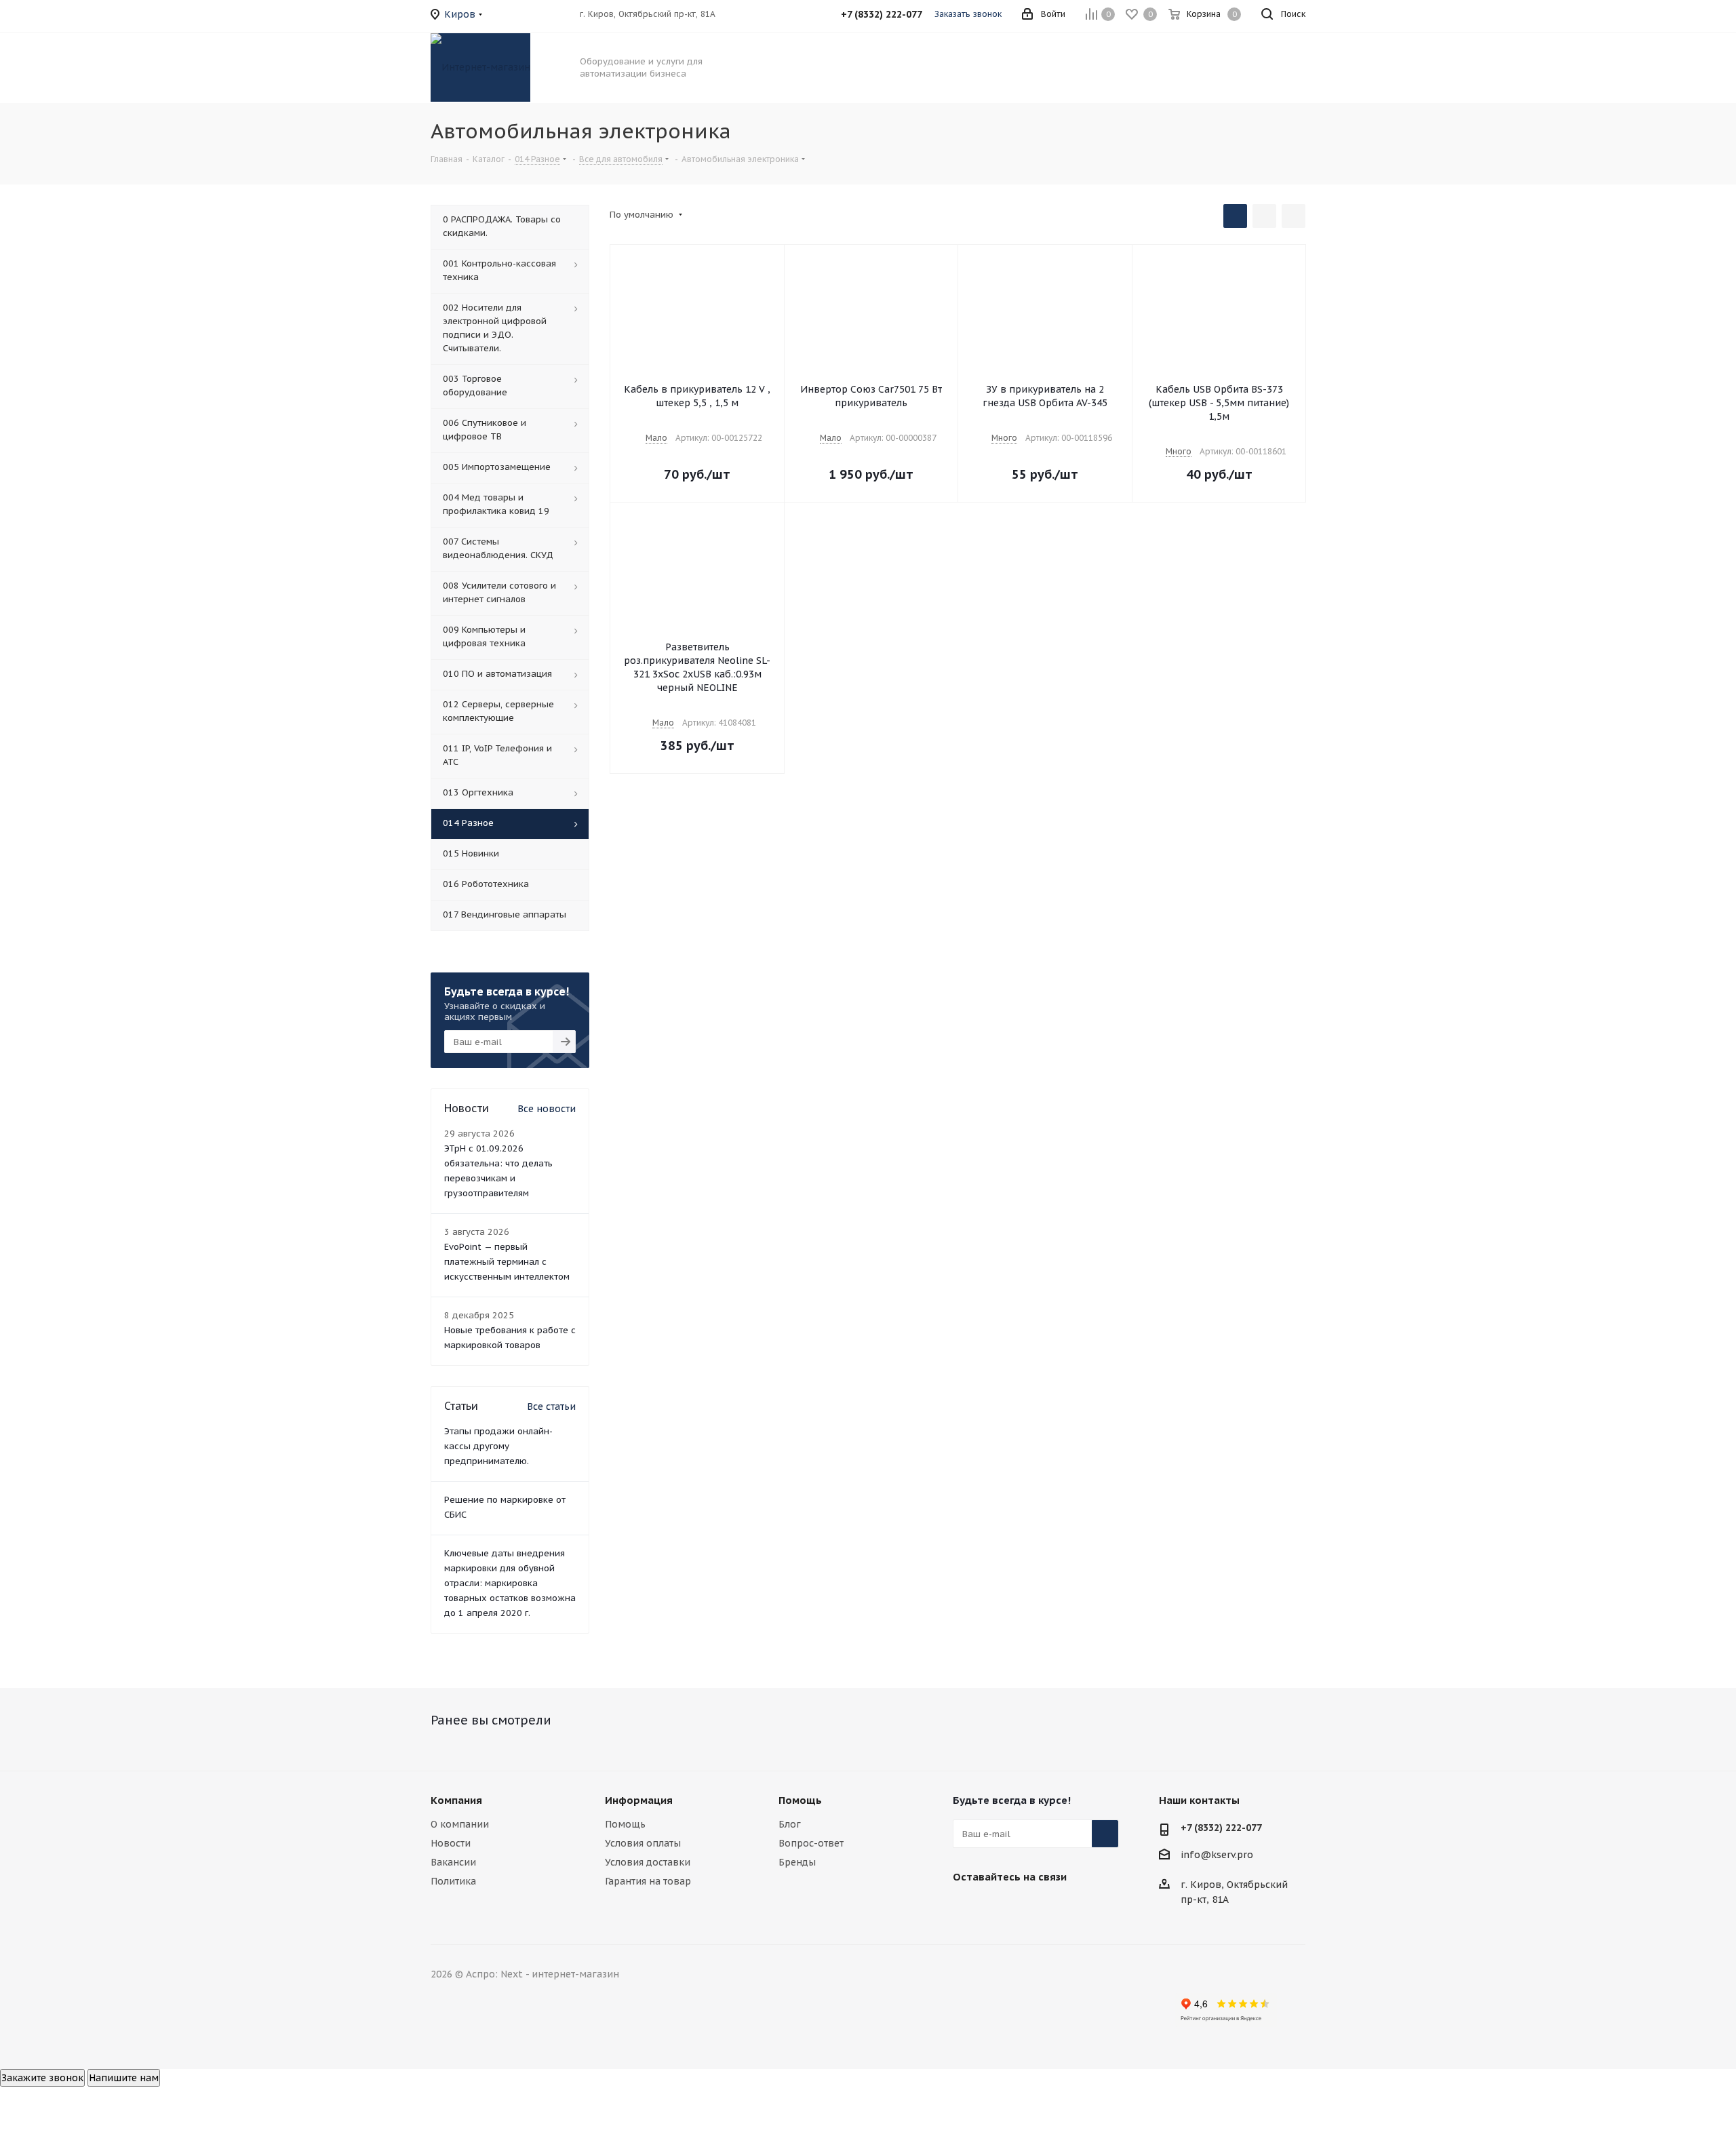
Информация (639, 1800)
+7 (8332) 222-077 (1221, 1828)
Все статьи (551, 1406)
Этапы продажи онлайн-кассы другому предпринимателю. (498, 1446)
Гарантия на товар (648, 1881)
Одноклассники (1068, 1908)
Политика (453, 1881)
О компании (460, 1824)
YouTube (1034, 1908)
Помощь (625, 1824)
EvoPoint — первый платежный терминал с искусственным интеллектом (507, 1262)
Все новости (547, 1109)
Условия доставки (648, 1862)
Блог (790, 1824)
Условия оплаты (643, 1843)
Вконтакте (966, 1908)
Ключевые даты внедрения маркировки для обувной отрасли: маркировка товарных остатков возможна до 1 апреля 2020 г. (510, 1583)
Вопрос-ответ (811, 1843)
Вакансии (453, 1862)
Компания (456, 1800)
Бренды (797, 1862)
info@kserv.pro (1217, 1855)
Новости (451, 1843)
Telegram (1000, 1908)
